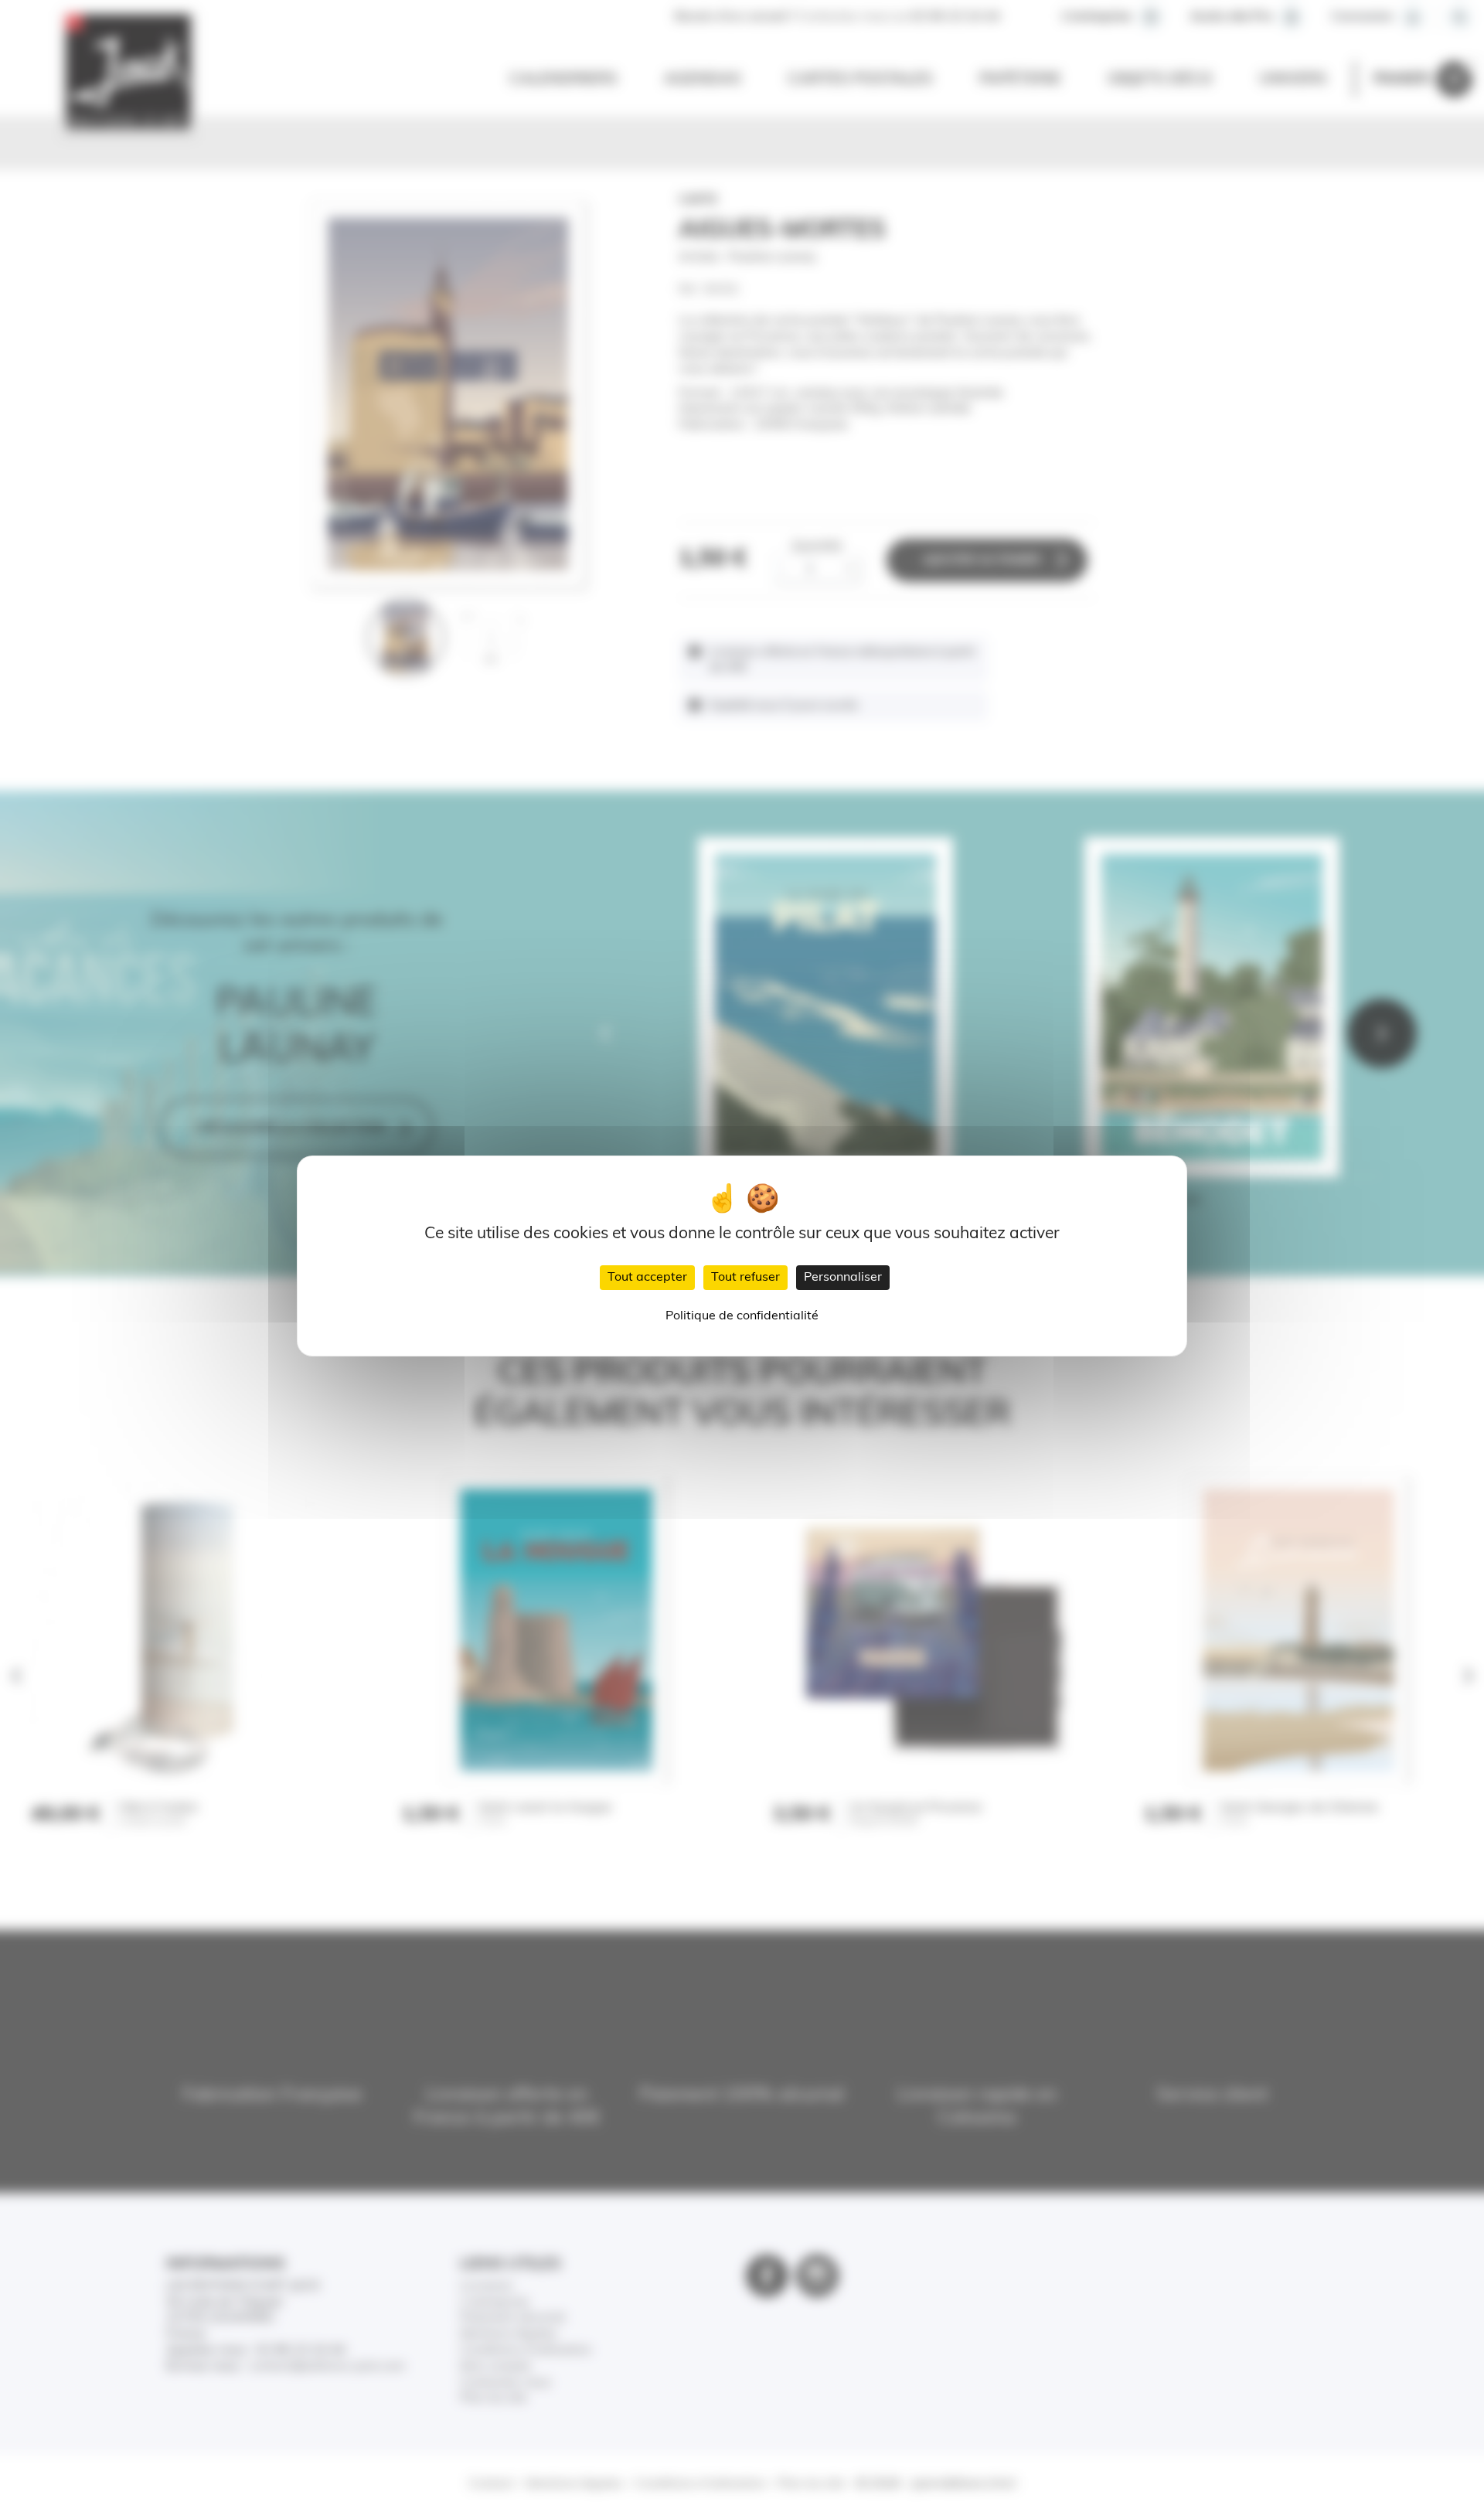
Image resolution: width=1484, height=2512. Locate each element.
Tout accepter (647, 1278)
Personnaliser (843, 1278)
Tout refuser (745, 1278)
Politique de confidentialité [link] (742, 1316)
